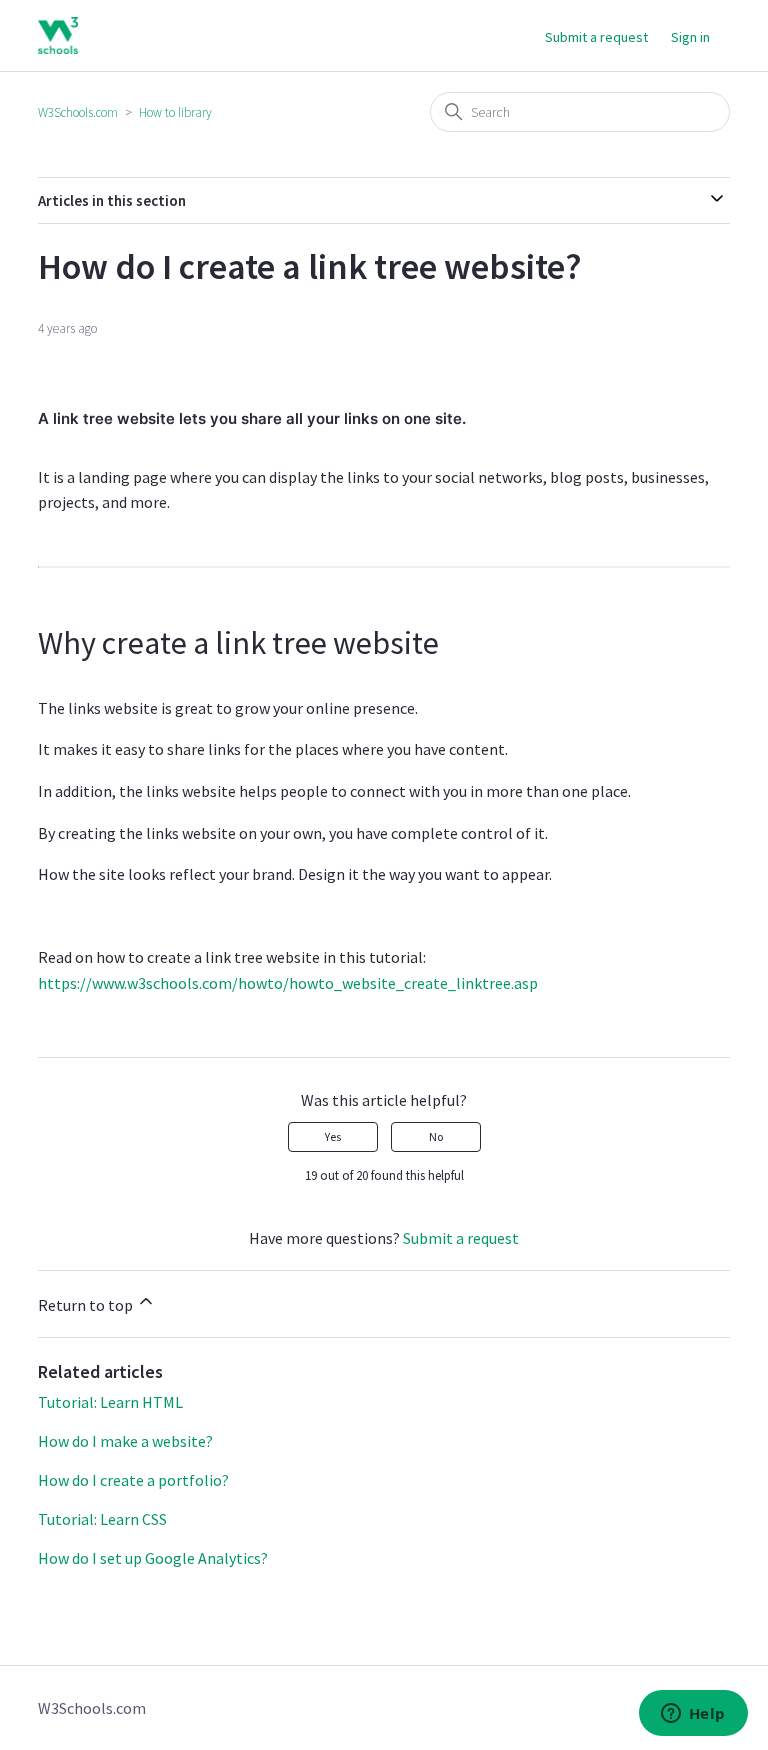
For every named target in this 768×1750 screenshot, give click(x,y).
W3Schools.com (78, 112)
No (436, 1136)
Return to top (87, 1305)
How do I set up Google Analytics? (153, 1558)
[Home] (57, 35)
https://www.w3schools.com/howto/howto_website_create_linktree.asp (288, 983)
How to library (175, 112)
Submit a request (596, 37)
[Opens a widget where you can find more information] (693, 1715)
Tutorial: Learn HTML (110, 1402)
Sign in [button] (690, 37)
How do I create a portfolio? (133, 1480)
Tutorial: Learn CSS (102, 1519)
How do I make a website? (125, 1441)
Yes (333, 1136)
